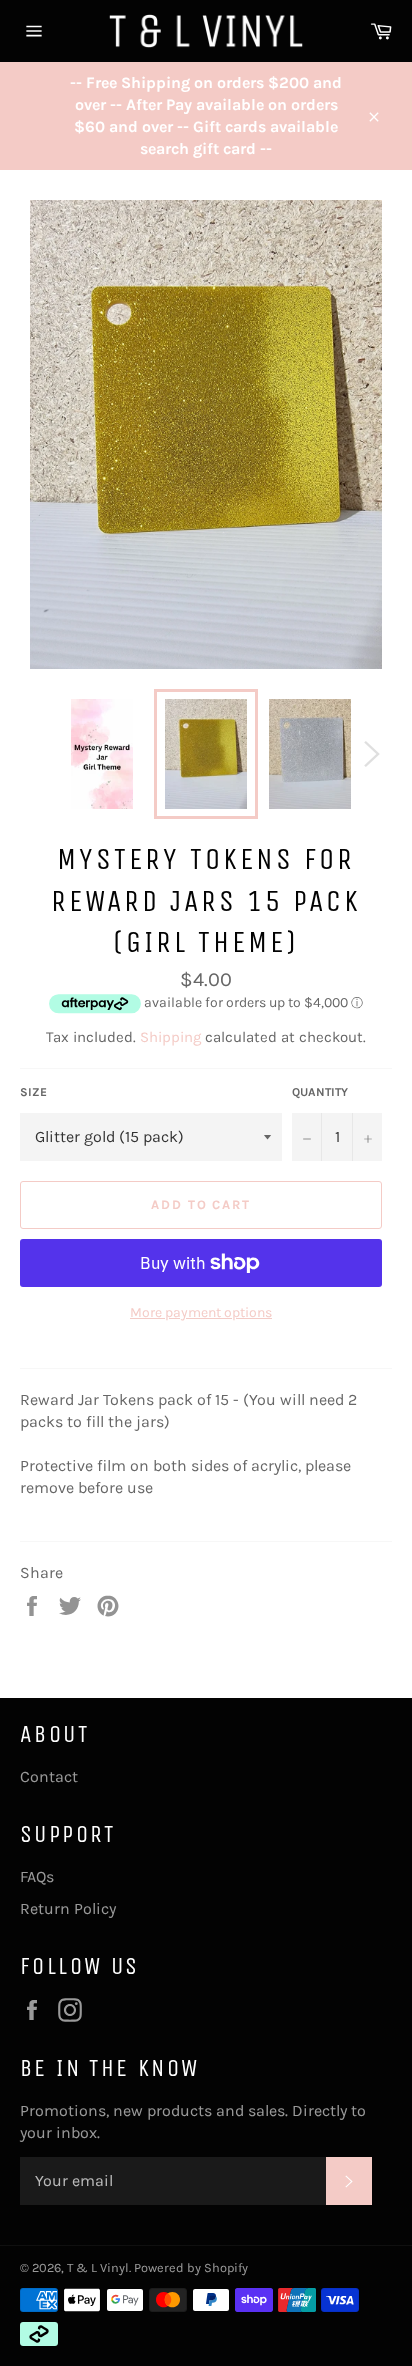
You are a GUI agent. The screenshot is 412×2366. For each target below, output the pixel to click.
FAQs (37, 1876)
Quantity (320, 1092)
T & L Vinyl (98, 2267)
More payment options (201, 1312)
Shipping (170, 1037)
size (33, 1092)
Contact (49, 1776)
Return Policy (68, 1908)
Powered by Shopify (191, 2267)
